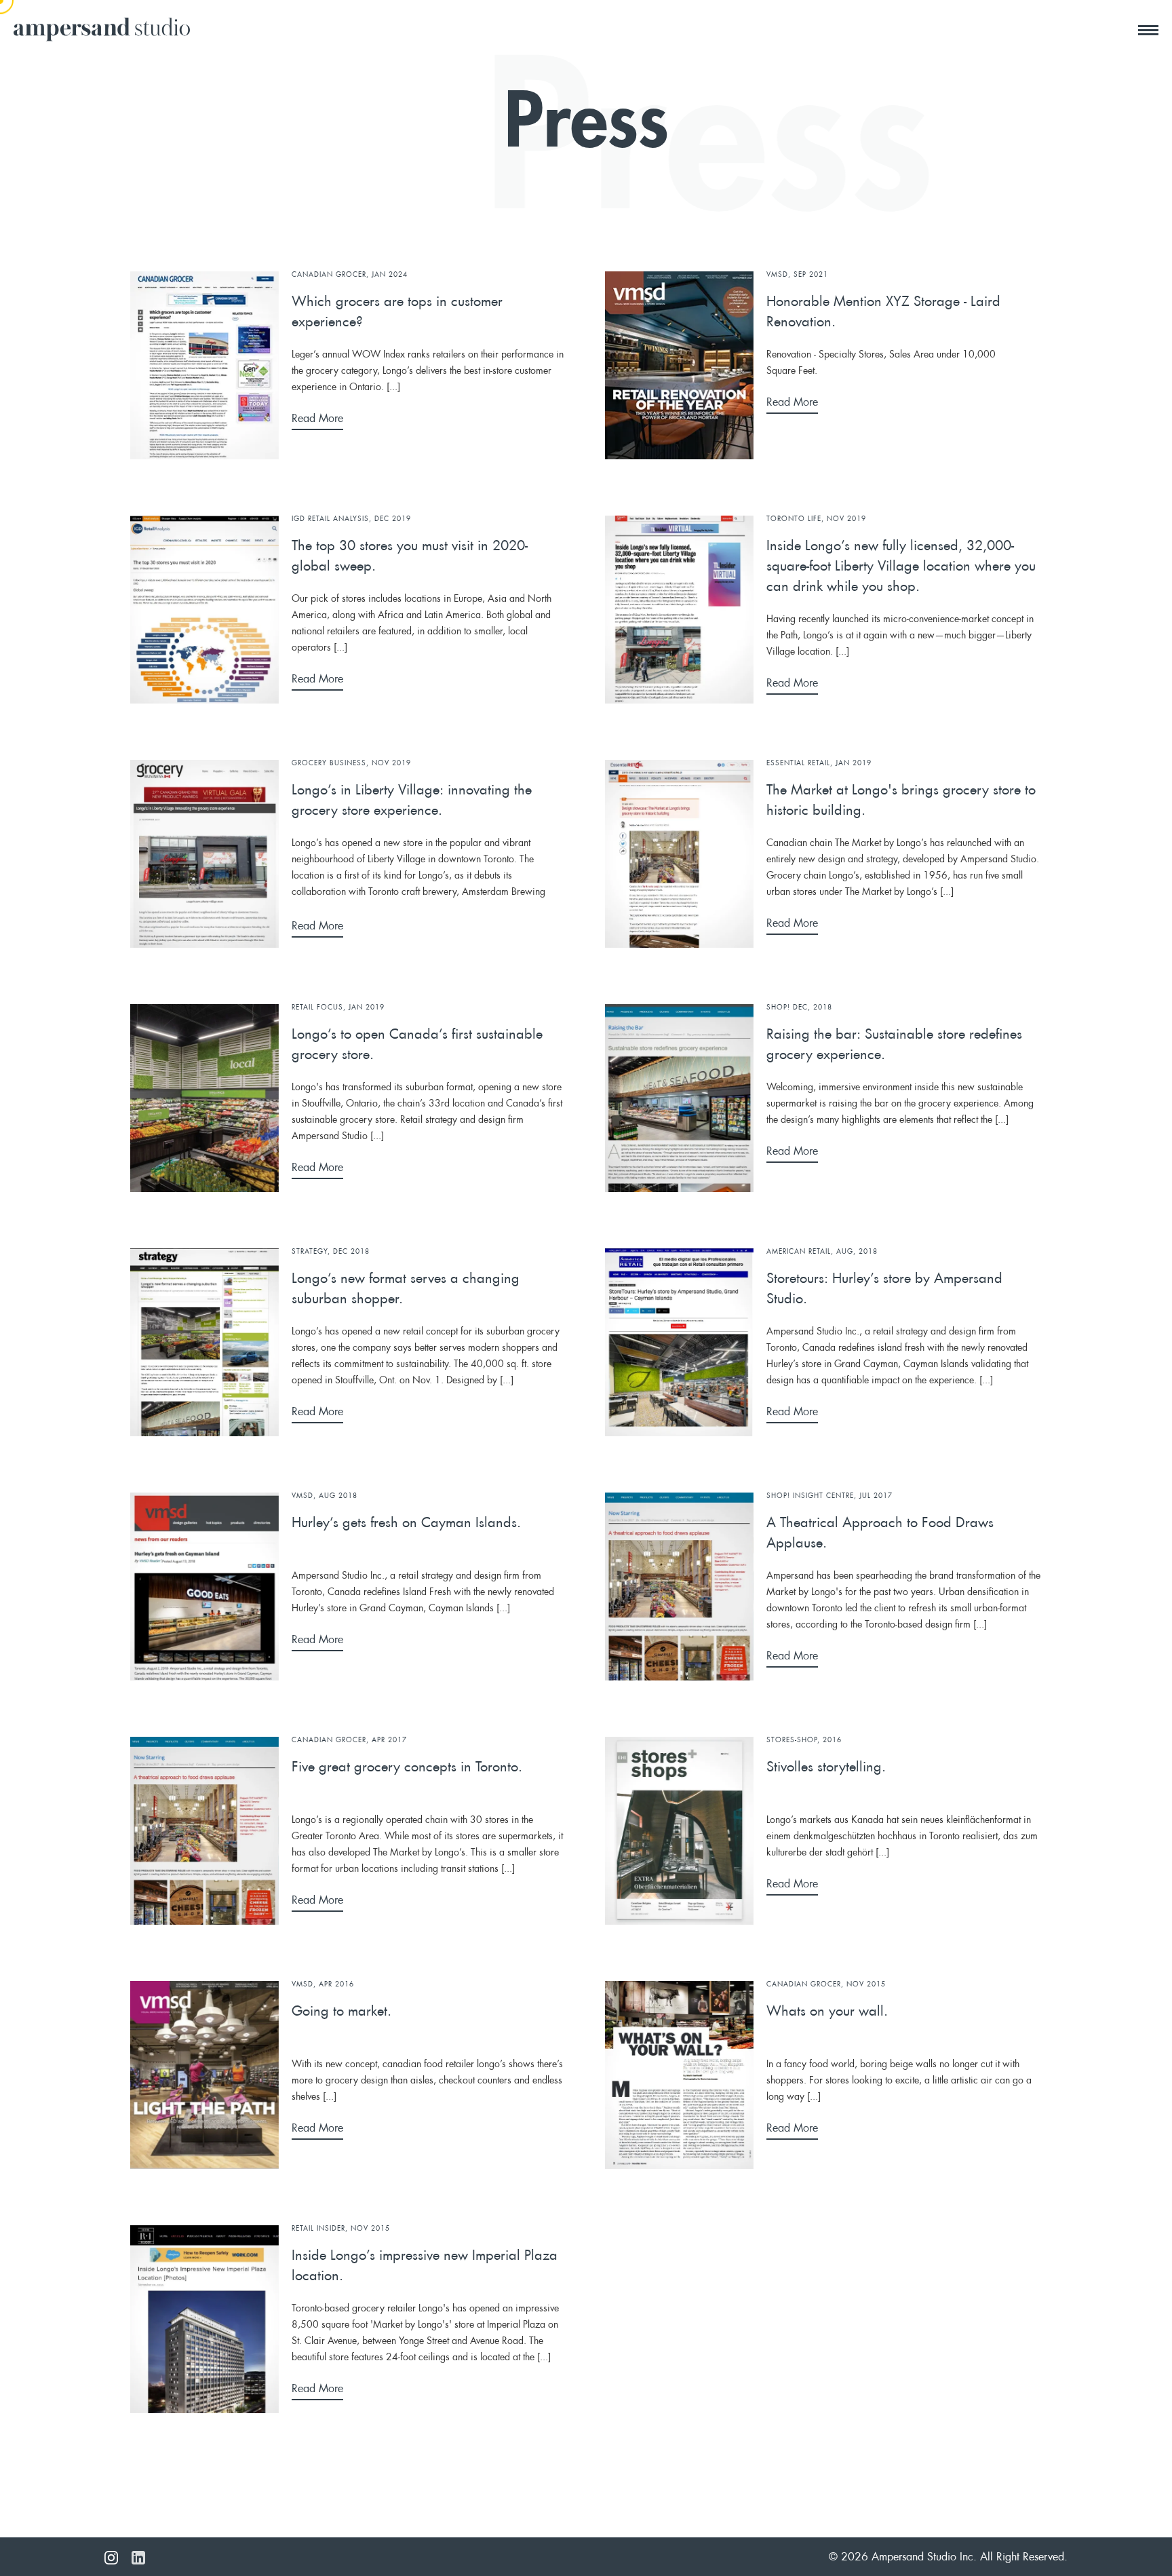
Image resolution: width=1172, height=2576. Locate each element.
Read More (317, 419)
